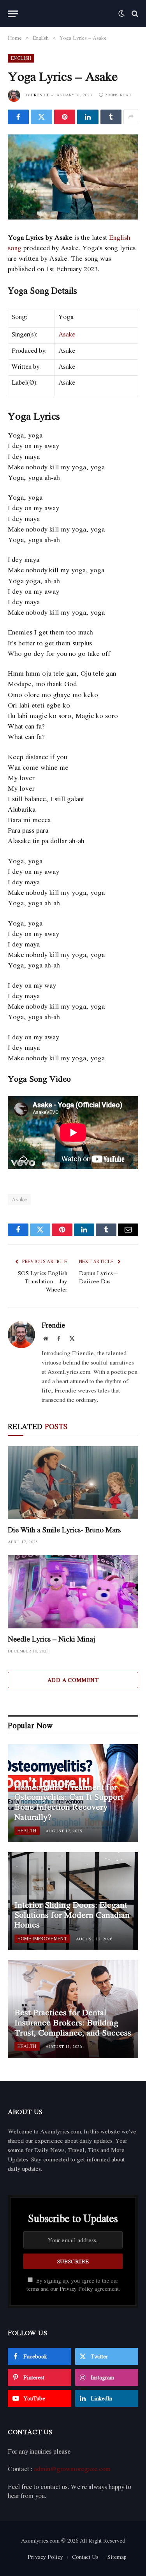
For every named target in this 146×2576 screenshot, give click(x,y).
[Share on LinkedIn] (88, 117)
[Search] (134, 14)
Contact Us (85, 2557)
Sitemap (117, 2557)
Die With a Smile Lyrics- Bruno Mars (64, 1530)
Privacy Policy (76, 2289)
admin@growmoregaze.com (72, 2469)
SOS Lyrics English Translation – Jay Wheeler (43, 1281)
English (21, 58)
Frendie (40, 95)
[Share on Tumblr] (111, 117)
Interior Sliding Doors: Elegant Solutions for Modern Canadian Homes (72, 1915)
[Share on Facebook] (18, 117)
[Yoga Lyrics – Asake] (73, 177)
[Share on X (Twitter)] (41, 117)
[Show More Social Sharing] (131, 117)
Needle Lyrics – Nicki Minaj (52, 1639)
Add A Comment (73, 1680)
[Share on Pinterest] (65, 117)
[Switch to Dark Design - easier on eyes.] (121, 14)
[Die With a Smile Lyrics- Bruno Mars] (73, 1483)
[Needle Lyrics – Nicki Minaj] (73, 1591)
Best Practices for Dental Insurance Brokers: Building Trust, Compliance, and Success (73, 2022)
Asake (67, 334)
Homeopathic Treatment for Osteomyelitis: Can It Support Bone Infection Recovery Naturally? (69, 1802)
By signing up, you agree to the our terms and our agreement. (73, 2285)
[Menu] (13, 14)
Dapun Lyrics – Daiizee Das (98, 1277)
